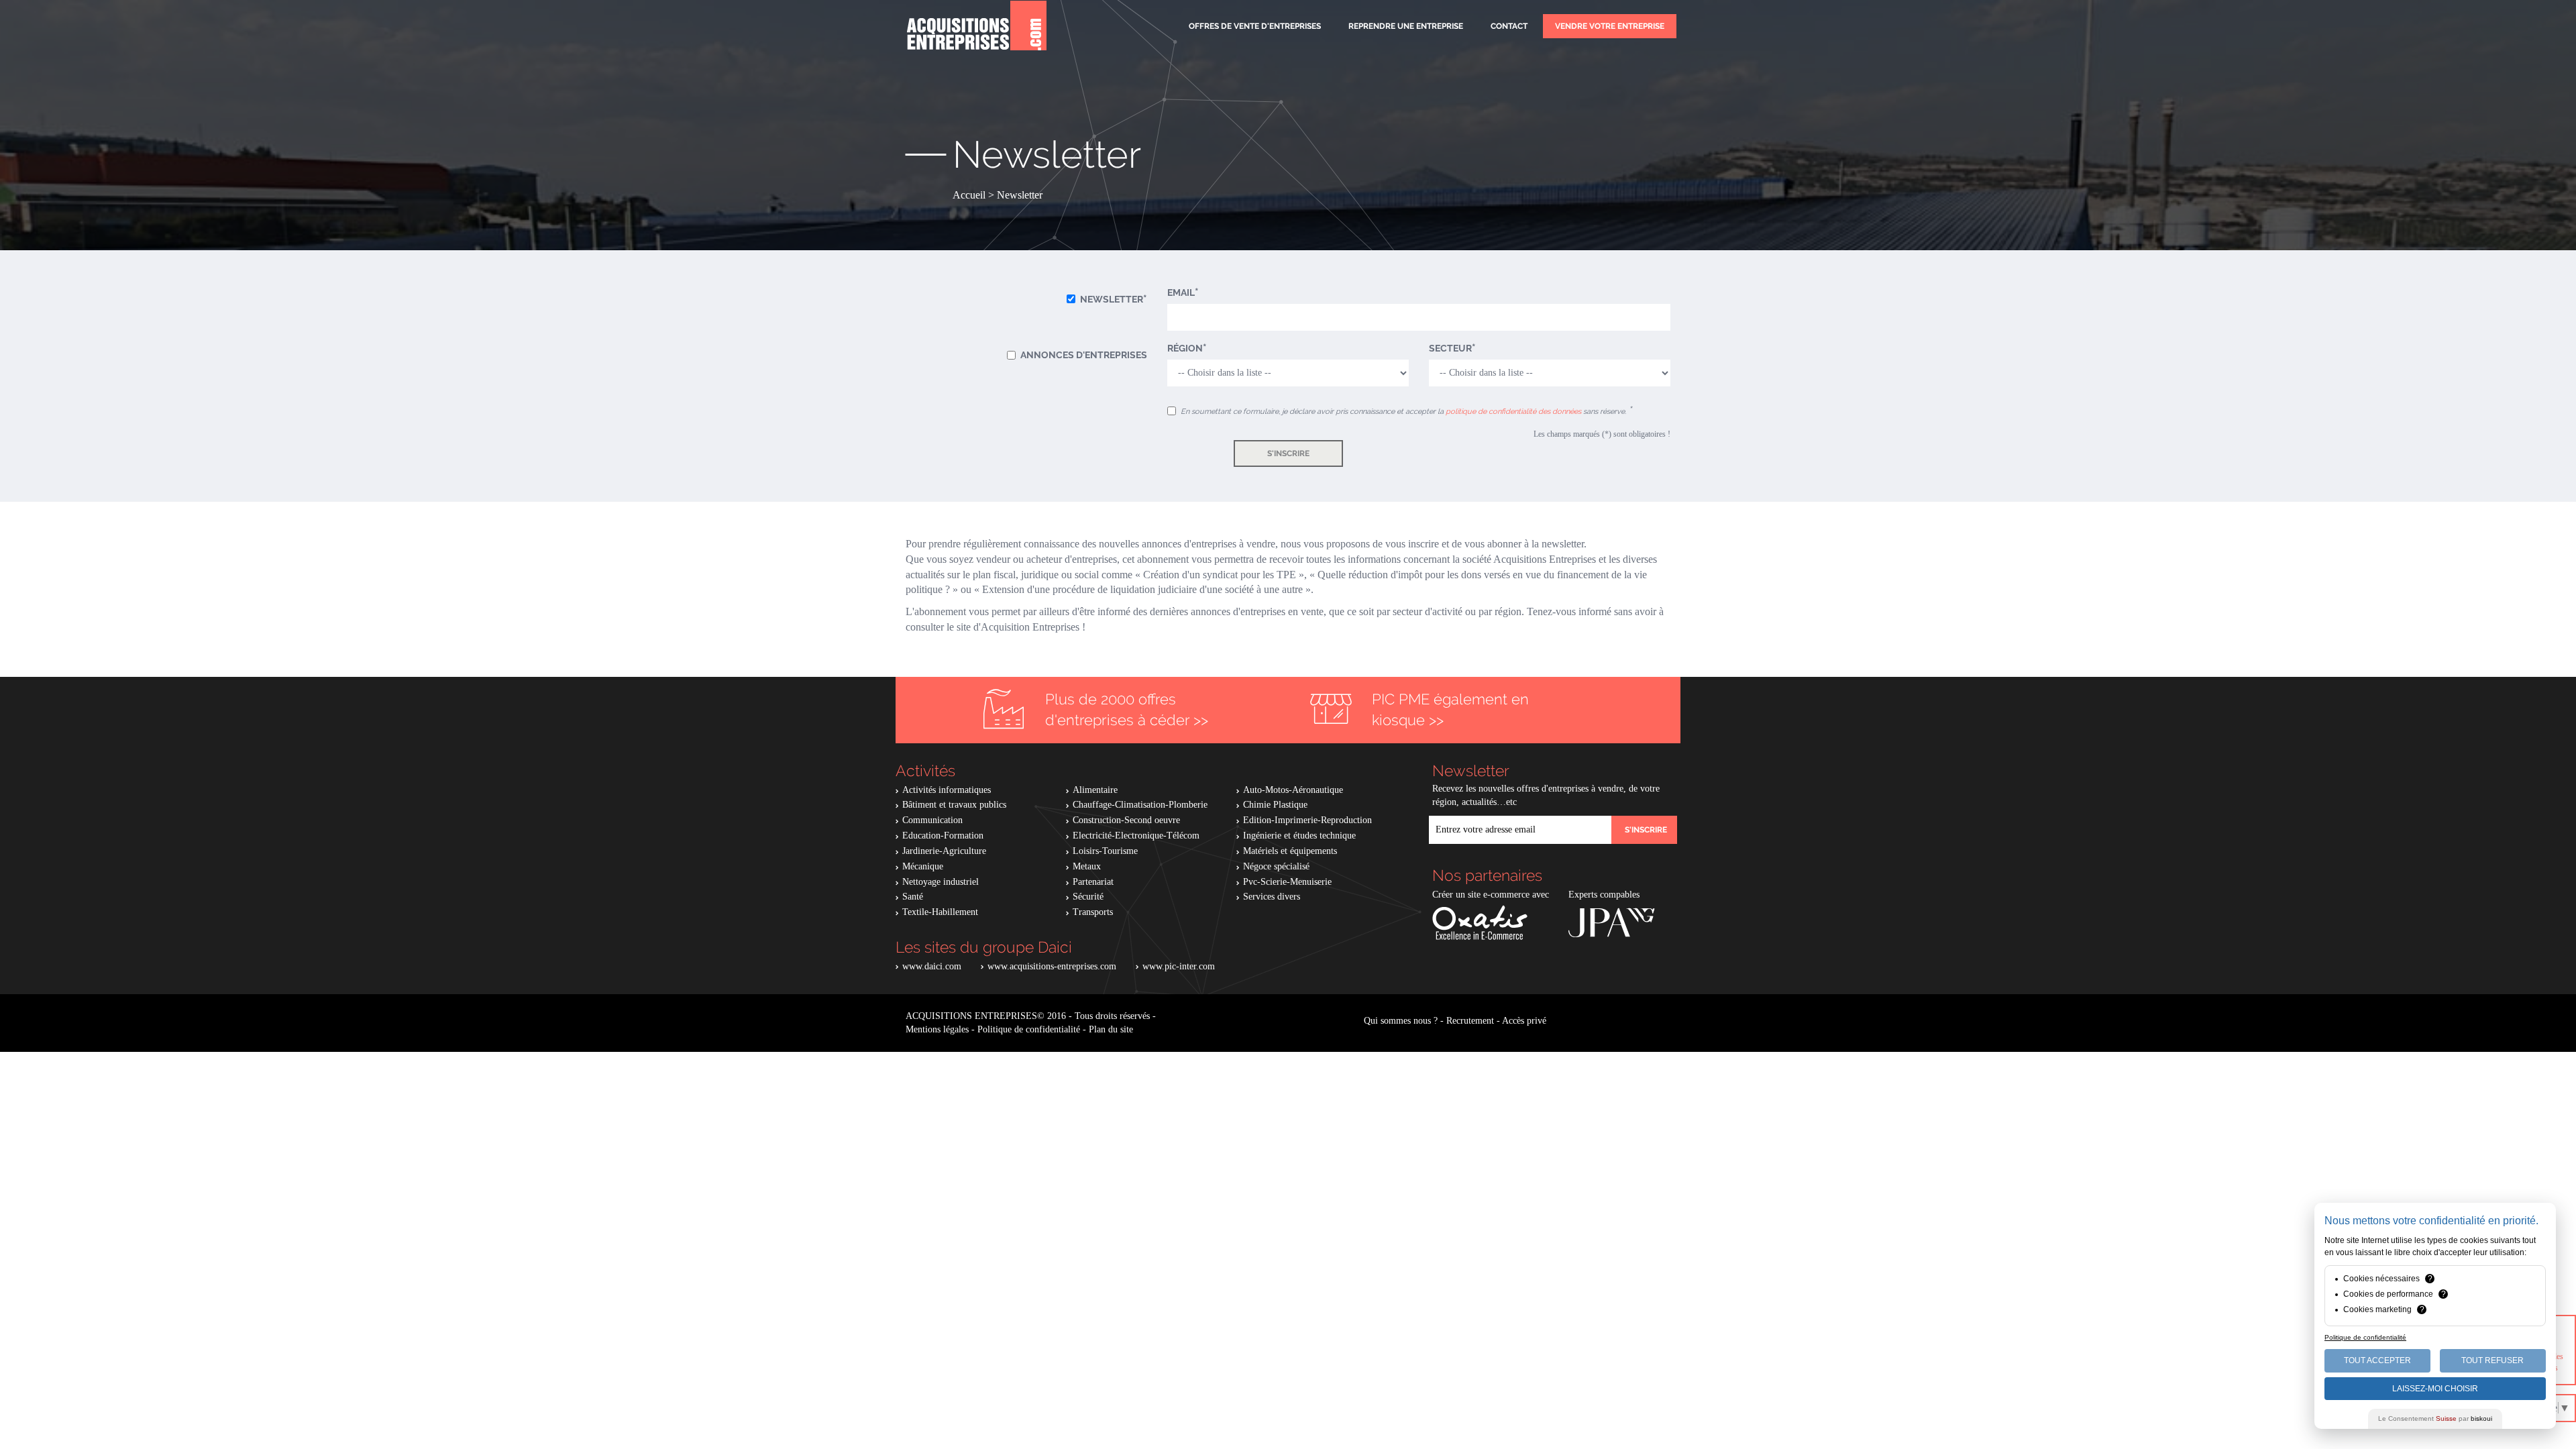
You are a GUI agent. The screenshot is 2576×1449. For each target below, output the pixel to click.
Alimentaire (1095, 790)
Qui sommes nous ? (1401, 1021)
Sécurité (1088, 897)
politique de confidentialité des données (1513, 412)
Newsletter (1112, 299)
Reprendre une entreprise (1406, 26)
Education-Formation (943, 836)
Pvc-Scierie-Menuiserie (1287, 882)
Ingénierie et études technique (1299, 836)
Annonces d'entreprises (1084, 355)
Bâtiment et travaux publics (954, 805)
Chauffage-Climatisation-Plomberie (1140, 805)
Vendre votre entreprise (1610, 26)
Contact (1509, 26)
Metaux (1087, 866)
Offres (1255, 26)
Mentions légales (937, 1029)
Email (1181, 292)
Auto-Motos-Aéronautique (1293, 790)
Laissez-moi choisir (2435, 1389)
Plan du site (1111, 1029)
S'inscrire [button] (1288, 453)
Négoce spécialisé (1276, 866)
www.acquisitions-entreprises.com (1052, 966)
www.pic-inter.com (1179, 966)
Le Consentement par (2435, 1418)
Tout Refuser (2492, 1360)
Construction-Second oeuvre (1126, 820)
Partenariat (1093, 882)
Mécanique (923, 866)
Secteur (1450, 348)
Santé (913, 897)
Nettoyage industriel (941, 882)
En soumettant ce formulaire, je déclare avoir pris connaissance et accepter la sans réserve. (1404, 412)
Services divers (1272, 897)
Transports (1093, 912)
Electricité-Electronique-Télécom (1136, 836)
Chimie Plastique (1275, 805)
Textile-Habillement (940, 912)
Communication (932, 820)
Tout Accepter (2377, 1360)
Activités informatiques (947, 790)
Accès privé (1524, 1021)
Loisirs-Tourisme (1105, 851)
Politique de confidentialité (1029, 1029)
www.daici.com (932, 966)
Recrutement (1470, 1021)
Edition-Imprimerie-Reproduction (1307, 820)
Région (1185, 348)
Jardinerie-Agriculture (944, 851)
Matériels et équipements (1290, 851)
